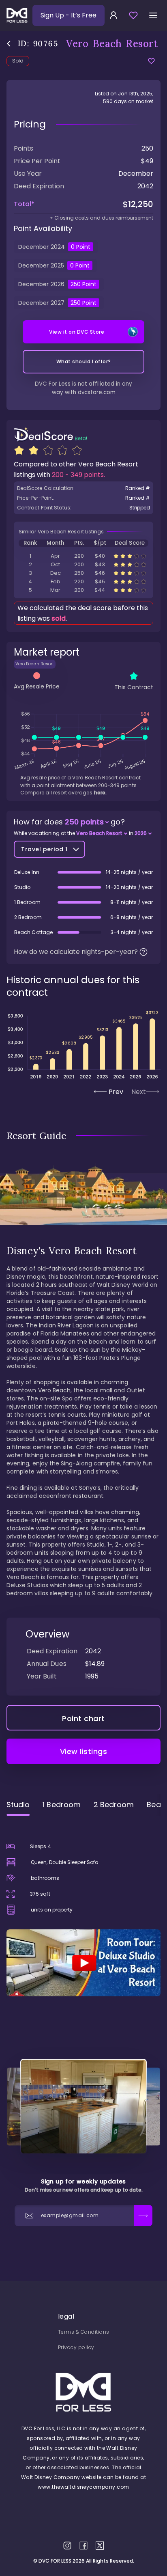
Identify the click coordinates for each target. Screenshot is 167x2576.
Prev (116, 1092)
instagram (67, 2546)
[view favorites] (133, 15)
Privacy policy (76, 2347)
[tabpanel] (83, 1909)
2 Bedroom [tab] (114, 1805)
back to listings (9, 44)
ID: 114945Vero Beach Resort (83, 573)
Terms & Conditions (84, 2332)
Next (139, 1092)
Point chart (83, 1718)
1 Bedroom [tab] (62, 1805)
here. (100, 793)
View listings (84, 1751)
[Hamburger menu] (153, 15)
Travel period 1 (44, 849)
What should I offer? (84, 361)
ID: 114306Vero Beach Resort (83, 590)
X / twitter (100, 2546)
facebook (83, 2546)
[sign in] (113, 15)
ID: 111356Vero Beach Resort (83, 564)
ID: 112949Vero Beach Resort (83, 581)
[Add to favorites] (151, 61)
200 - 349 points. (78, 475)
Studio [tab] (18, 1805)
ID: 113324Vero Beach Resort (83, 556)
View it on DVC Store (77, 332)
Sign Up (69, 15)
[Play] (83, 1963)
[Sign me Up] (143, 2216)
